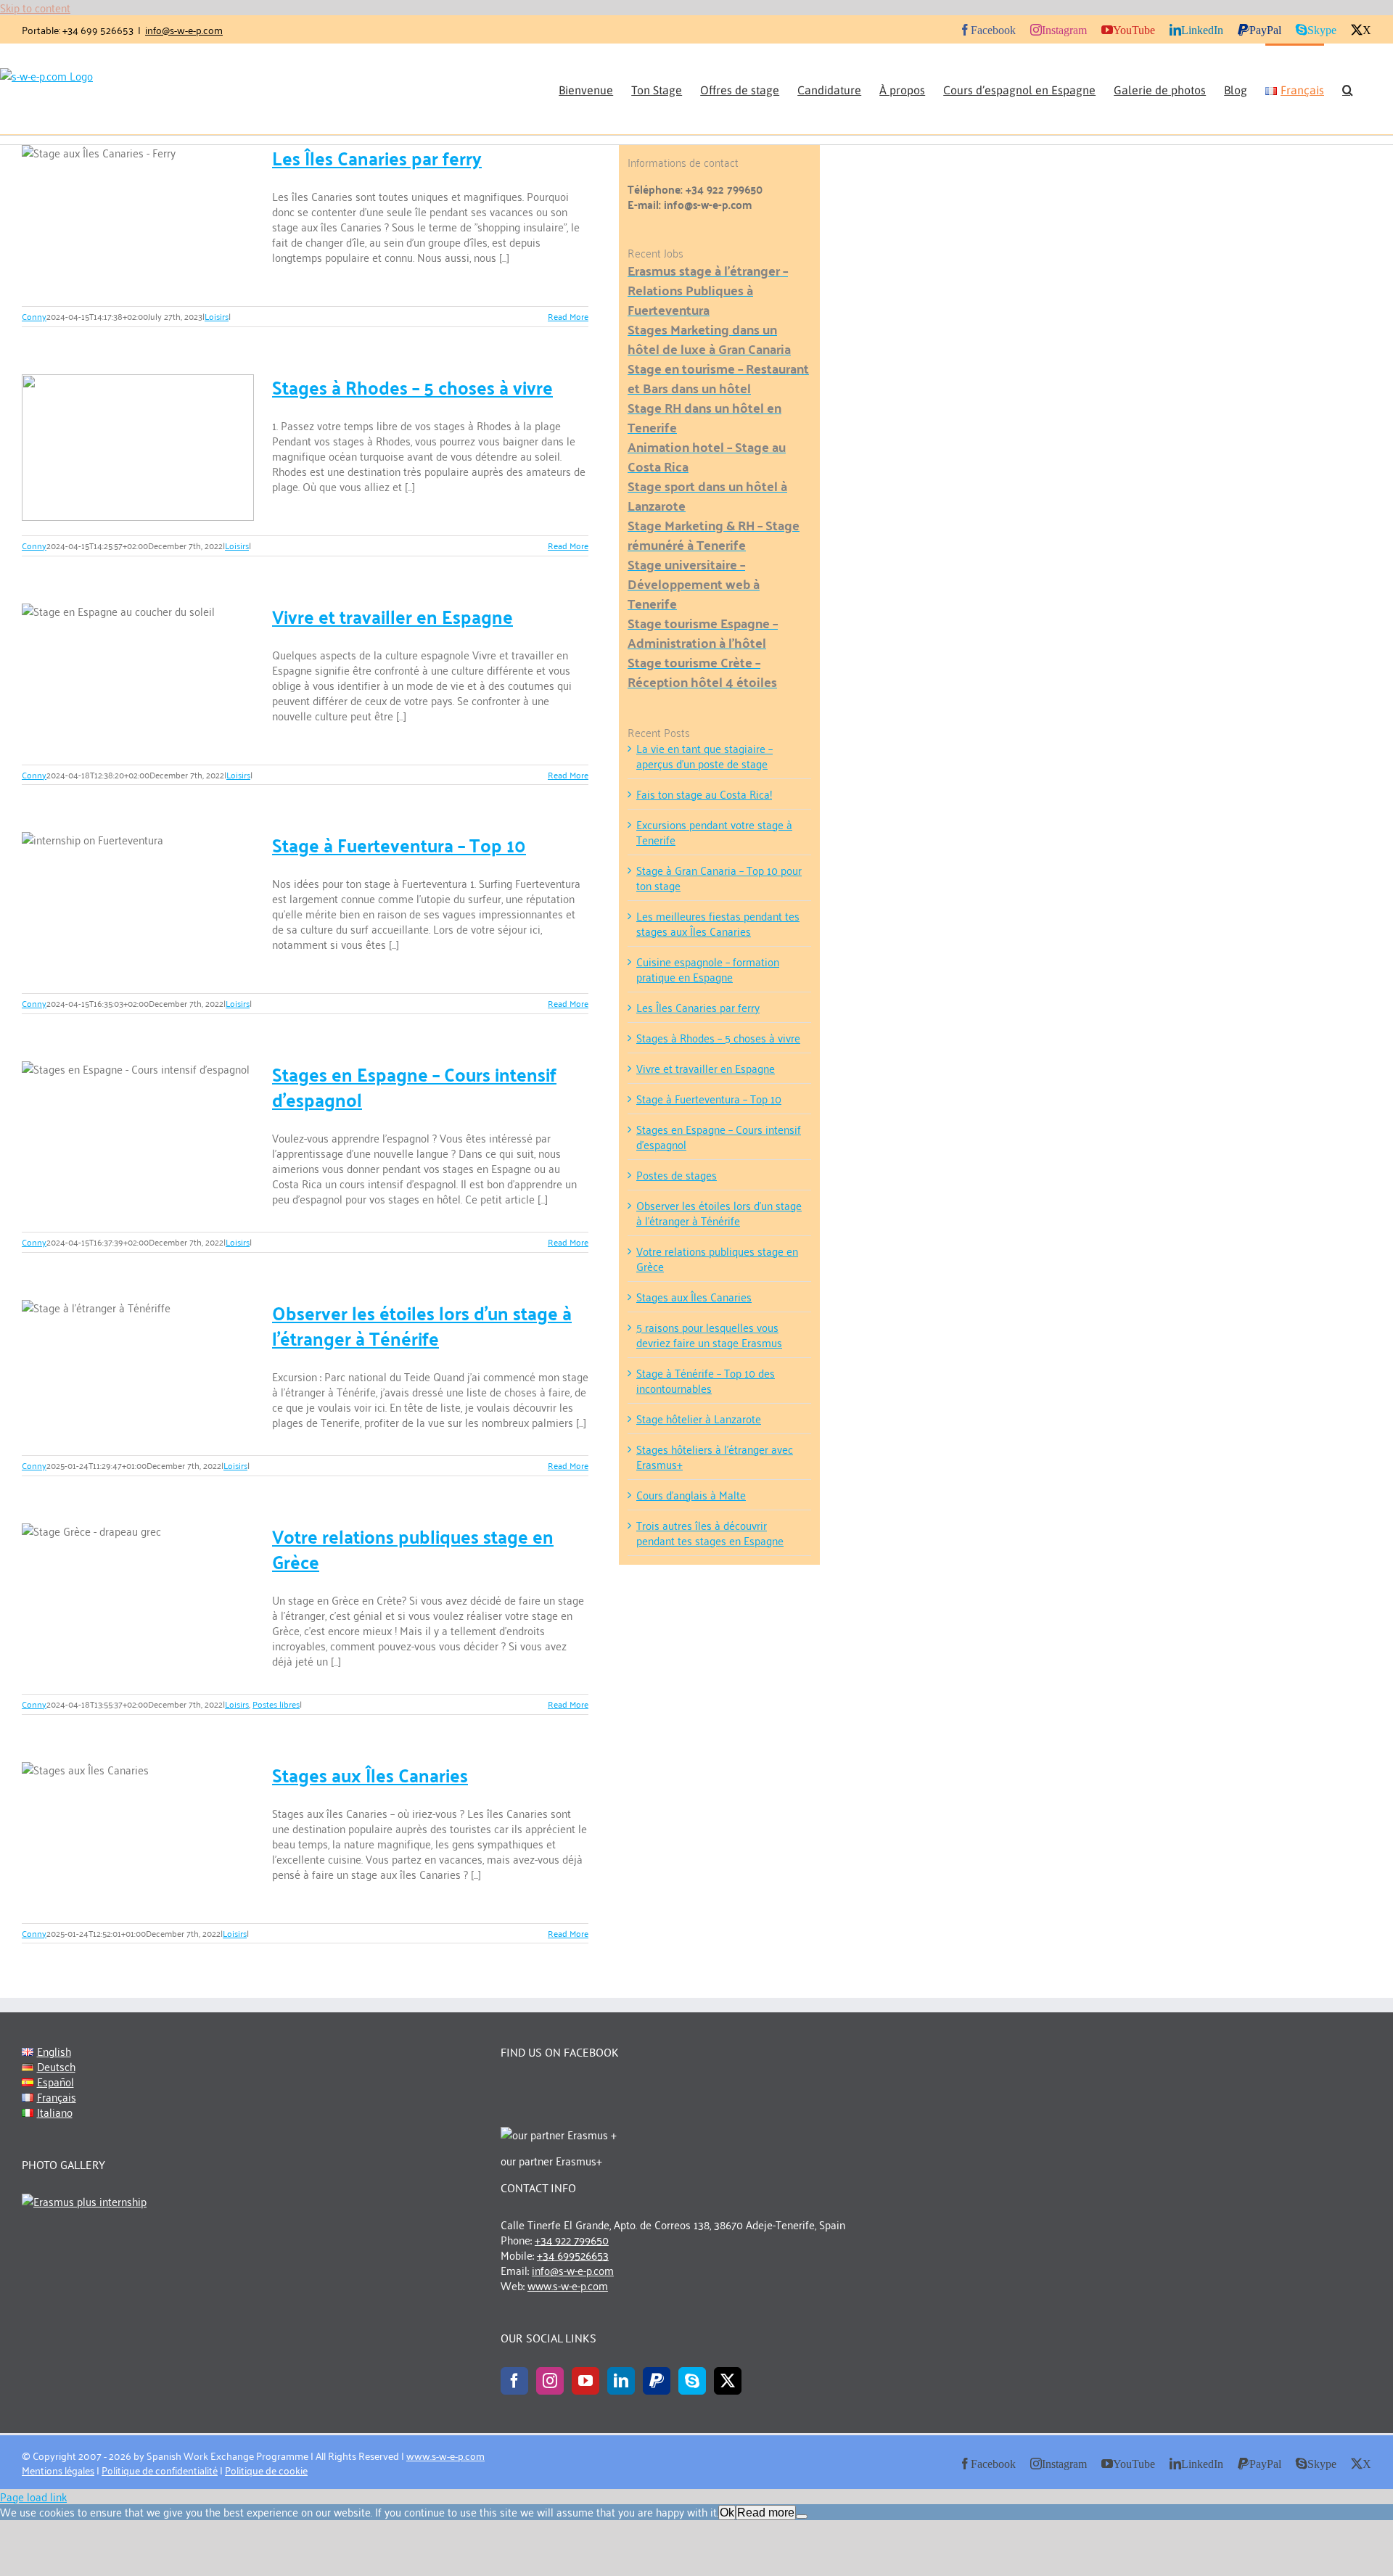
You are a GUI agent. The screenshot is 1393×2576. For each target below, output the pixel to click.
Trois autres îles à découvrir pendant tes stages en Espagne (710, 1532)
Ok (727, 2513)
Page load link (33, 2496)
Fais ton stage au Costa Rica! (704, 794)
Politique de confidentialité (160, 2470)
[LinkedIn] (621, 2381)
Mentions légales (58, 2470)
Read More (568, 316)
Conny (34, 316)
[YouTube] (585, 2381)
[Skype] (692, 2381)
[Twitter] (728, 2381)
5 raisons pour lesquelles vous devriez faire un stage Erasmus (709, 1334)
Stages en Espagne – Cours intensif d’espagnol (414, 1086)
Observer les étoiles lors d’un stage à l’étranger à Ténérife (422, 1325)
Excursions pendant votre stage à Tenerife (714, 832)
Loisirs (217, 316)
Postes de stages (677, 1174)
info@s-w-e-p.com (184, 29)
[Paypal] (657, 2381)
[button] (1348, 89)
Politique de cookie (266, 2470)
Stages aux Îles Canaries (370, 1774)
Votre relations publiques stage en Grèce (413, 1548)
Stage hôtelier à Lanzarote (699, 1418)
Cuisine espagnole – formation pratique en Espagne (708, 969)
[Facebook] (514, 2381)
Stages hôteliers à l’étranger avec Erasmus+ (715, 1456)
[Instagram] (550, 2381)
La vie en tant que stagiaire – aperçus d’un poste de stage (704, 756)
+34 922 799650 (572, 2239)
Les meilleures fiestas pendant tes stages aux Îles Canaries (718, 923)
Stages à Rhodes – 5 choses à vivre (412, 387)
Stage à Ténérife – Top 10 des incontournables (706, 1380)
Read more (766, 2513)
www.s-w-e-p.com (568, 2285)
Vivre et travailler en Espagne (393, 616)
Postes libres (276, 1704)
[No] (802, 2517)
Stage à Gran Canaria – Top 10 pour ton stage (719, 877)
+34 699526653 (573, 2255)
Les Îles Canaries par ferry (377, 157)
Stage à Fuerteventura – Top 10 (399, 844)
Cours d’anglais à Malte (691, 1494)
